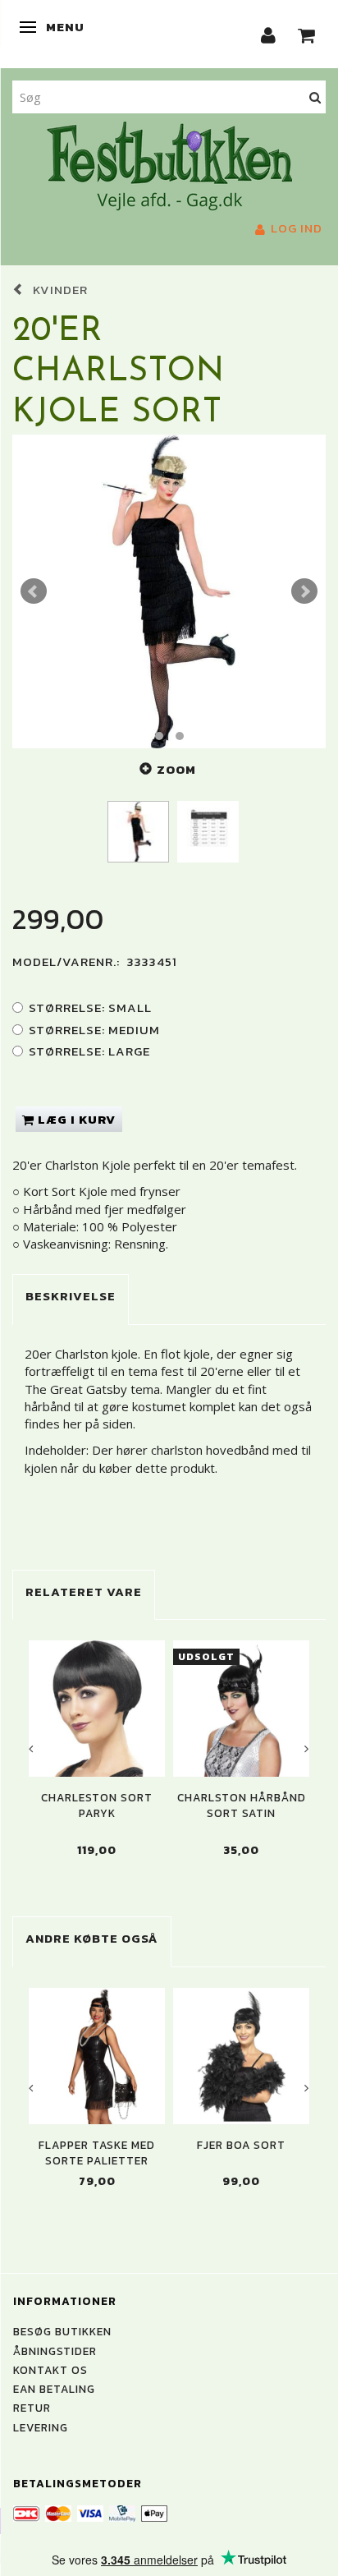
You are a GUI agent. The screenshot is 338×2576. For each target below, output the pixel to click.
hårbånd (48, 1406)
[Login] (269, 34)
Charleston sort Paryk (97, 1805)
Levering (41, 2427)
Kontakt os (50, 2370)
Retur (32, 2408)
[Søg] (315, 97)
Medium (94, 1030)
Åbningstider (55, 2351)
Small (90, 1007)
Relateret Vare (84, 1592)
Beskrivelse (71, 1296)
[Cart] (307, 34)
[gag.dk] (169, 164)
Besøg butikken (62, 2331)
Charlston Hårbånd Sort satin (242, 1805)
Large (89, 1051)
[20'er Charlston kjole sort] (169, 591)
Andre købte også (92, 1938)
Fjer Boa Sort (241, 2145)
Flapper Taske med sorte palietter (97, 2153)
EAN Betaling (54, 2389)
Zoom (176, 769)
